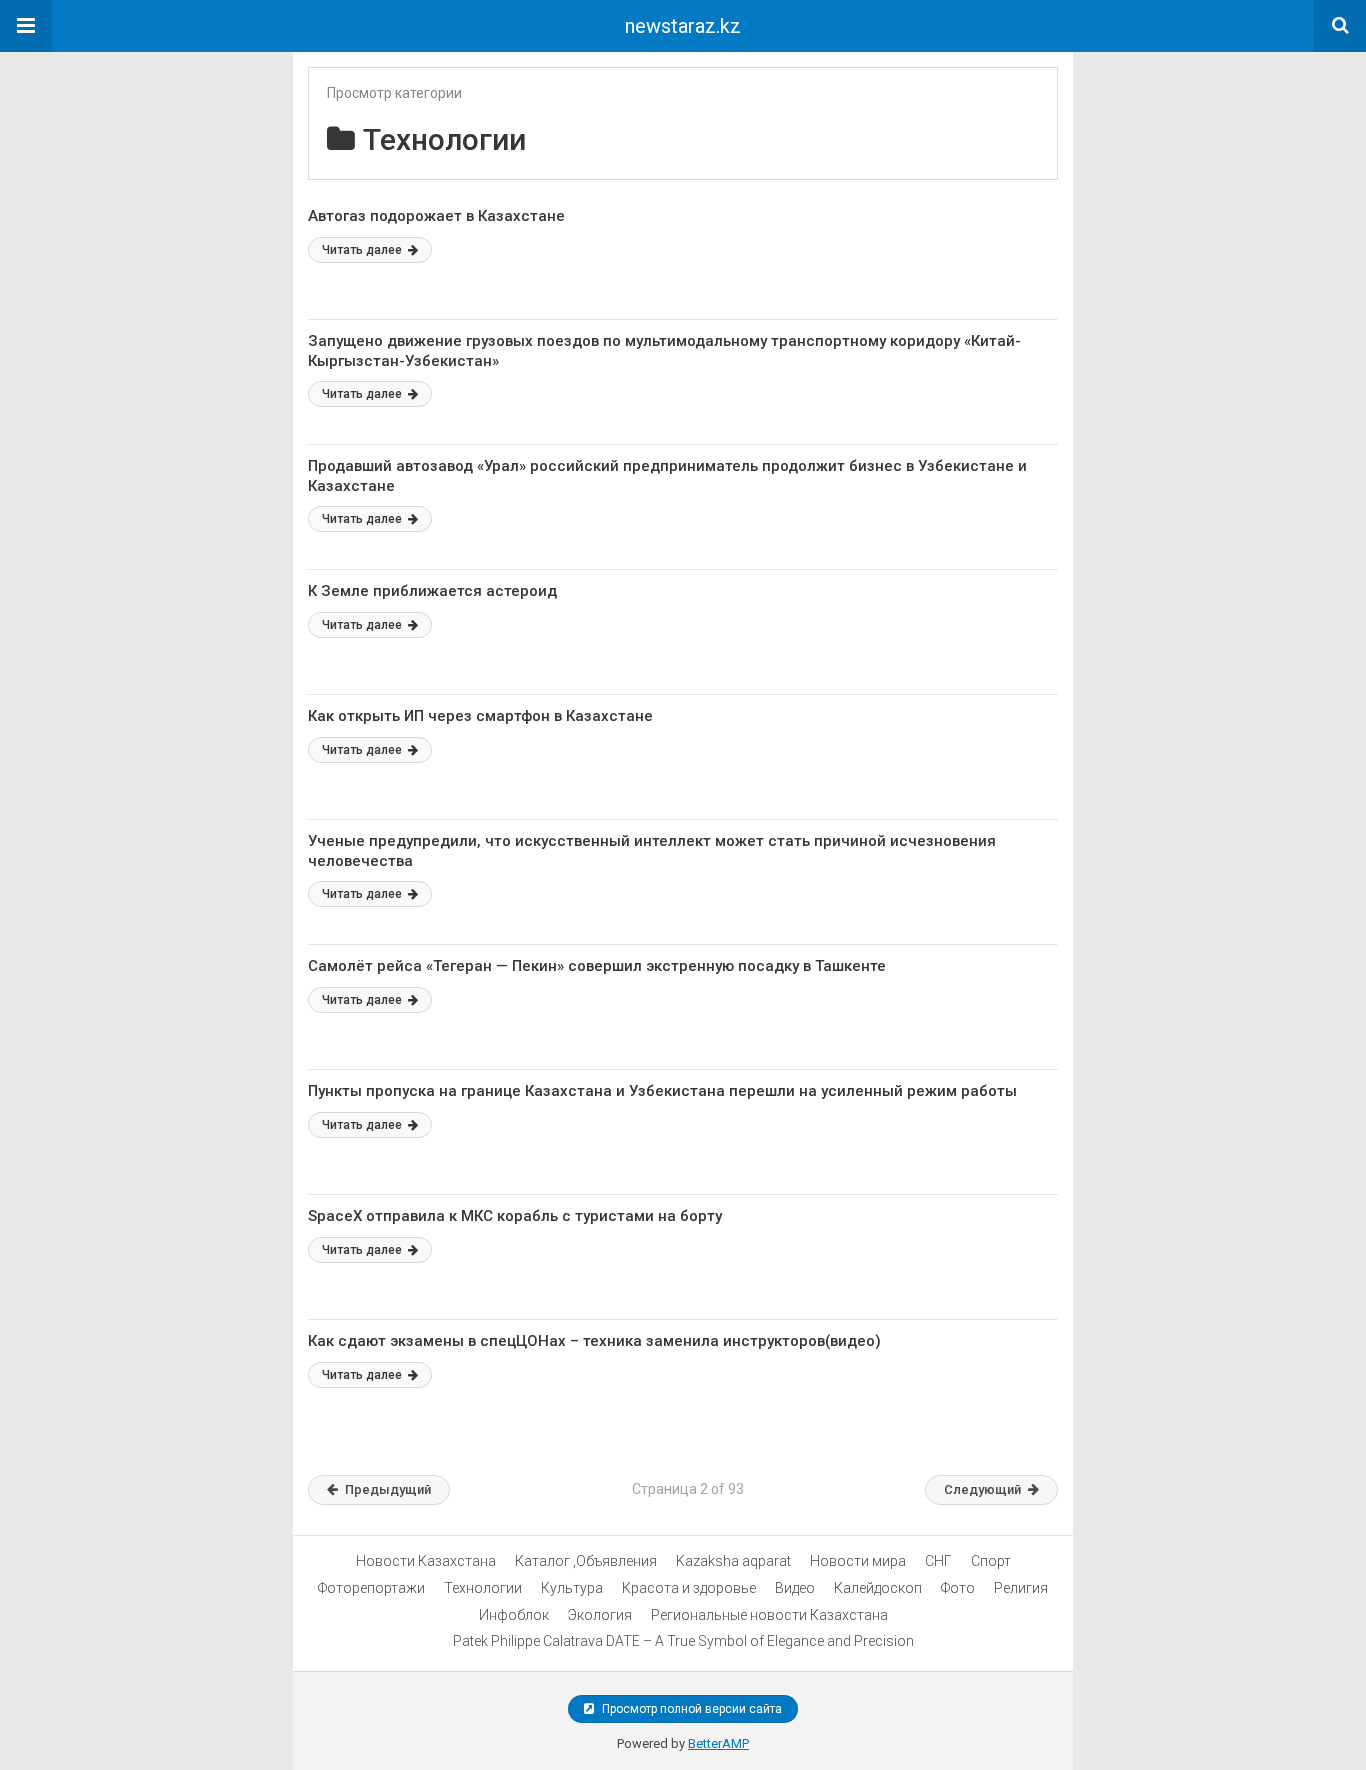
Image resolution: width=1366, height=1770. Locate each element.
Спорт (991, 1561)
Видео (795, 1588)
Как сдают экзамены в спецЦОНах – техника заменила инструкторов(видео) (594, 1341)
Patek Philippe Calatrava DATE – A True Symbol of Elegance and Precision (683, 1641)
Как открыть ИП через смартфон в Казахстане (480, 716)
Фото (958, 1588)
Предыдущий (388, 1489)
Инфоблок (514, 1615)
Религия (1021, 1588)
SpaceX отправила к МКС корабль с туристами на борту (515, 1216)
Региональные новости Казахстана (769, 1615)
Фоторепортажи (371, 1588)
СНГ (938, 1561)
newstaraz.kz (683, 26)
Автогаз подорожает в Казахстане (436, 216)
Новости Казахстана (426, 1561)
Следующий (982, 1489)
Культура (572, 1588)
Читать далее (363, 250)
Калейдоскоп (878, 1588)
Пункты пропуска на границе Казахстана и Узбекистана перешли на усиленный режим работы (662, 1091)
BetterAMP (718, 1743)
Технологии (483, 1588)
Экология (600, 1615)
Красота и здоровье (689, 1588)
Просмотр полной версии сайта (690, 1709)
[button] (26, 26)
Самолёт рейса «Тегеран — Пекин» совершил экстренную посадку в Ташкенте (597, 966)
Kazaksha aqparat (733, 1561)
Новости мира (858, 1561)
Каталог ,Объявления (586, 1561)
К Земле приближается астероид (432, 591)
